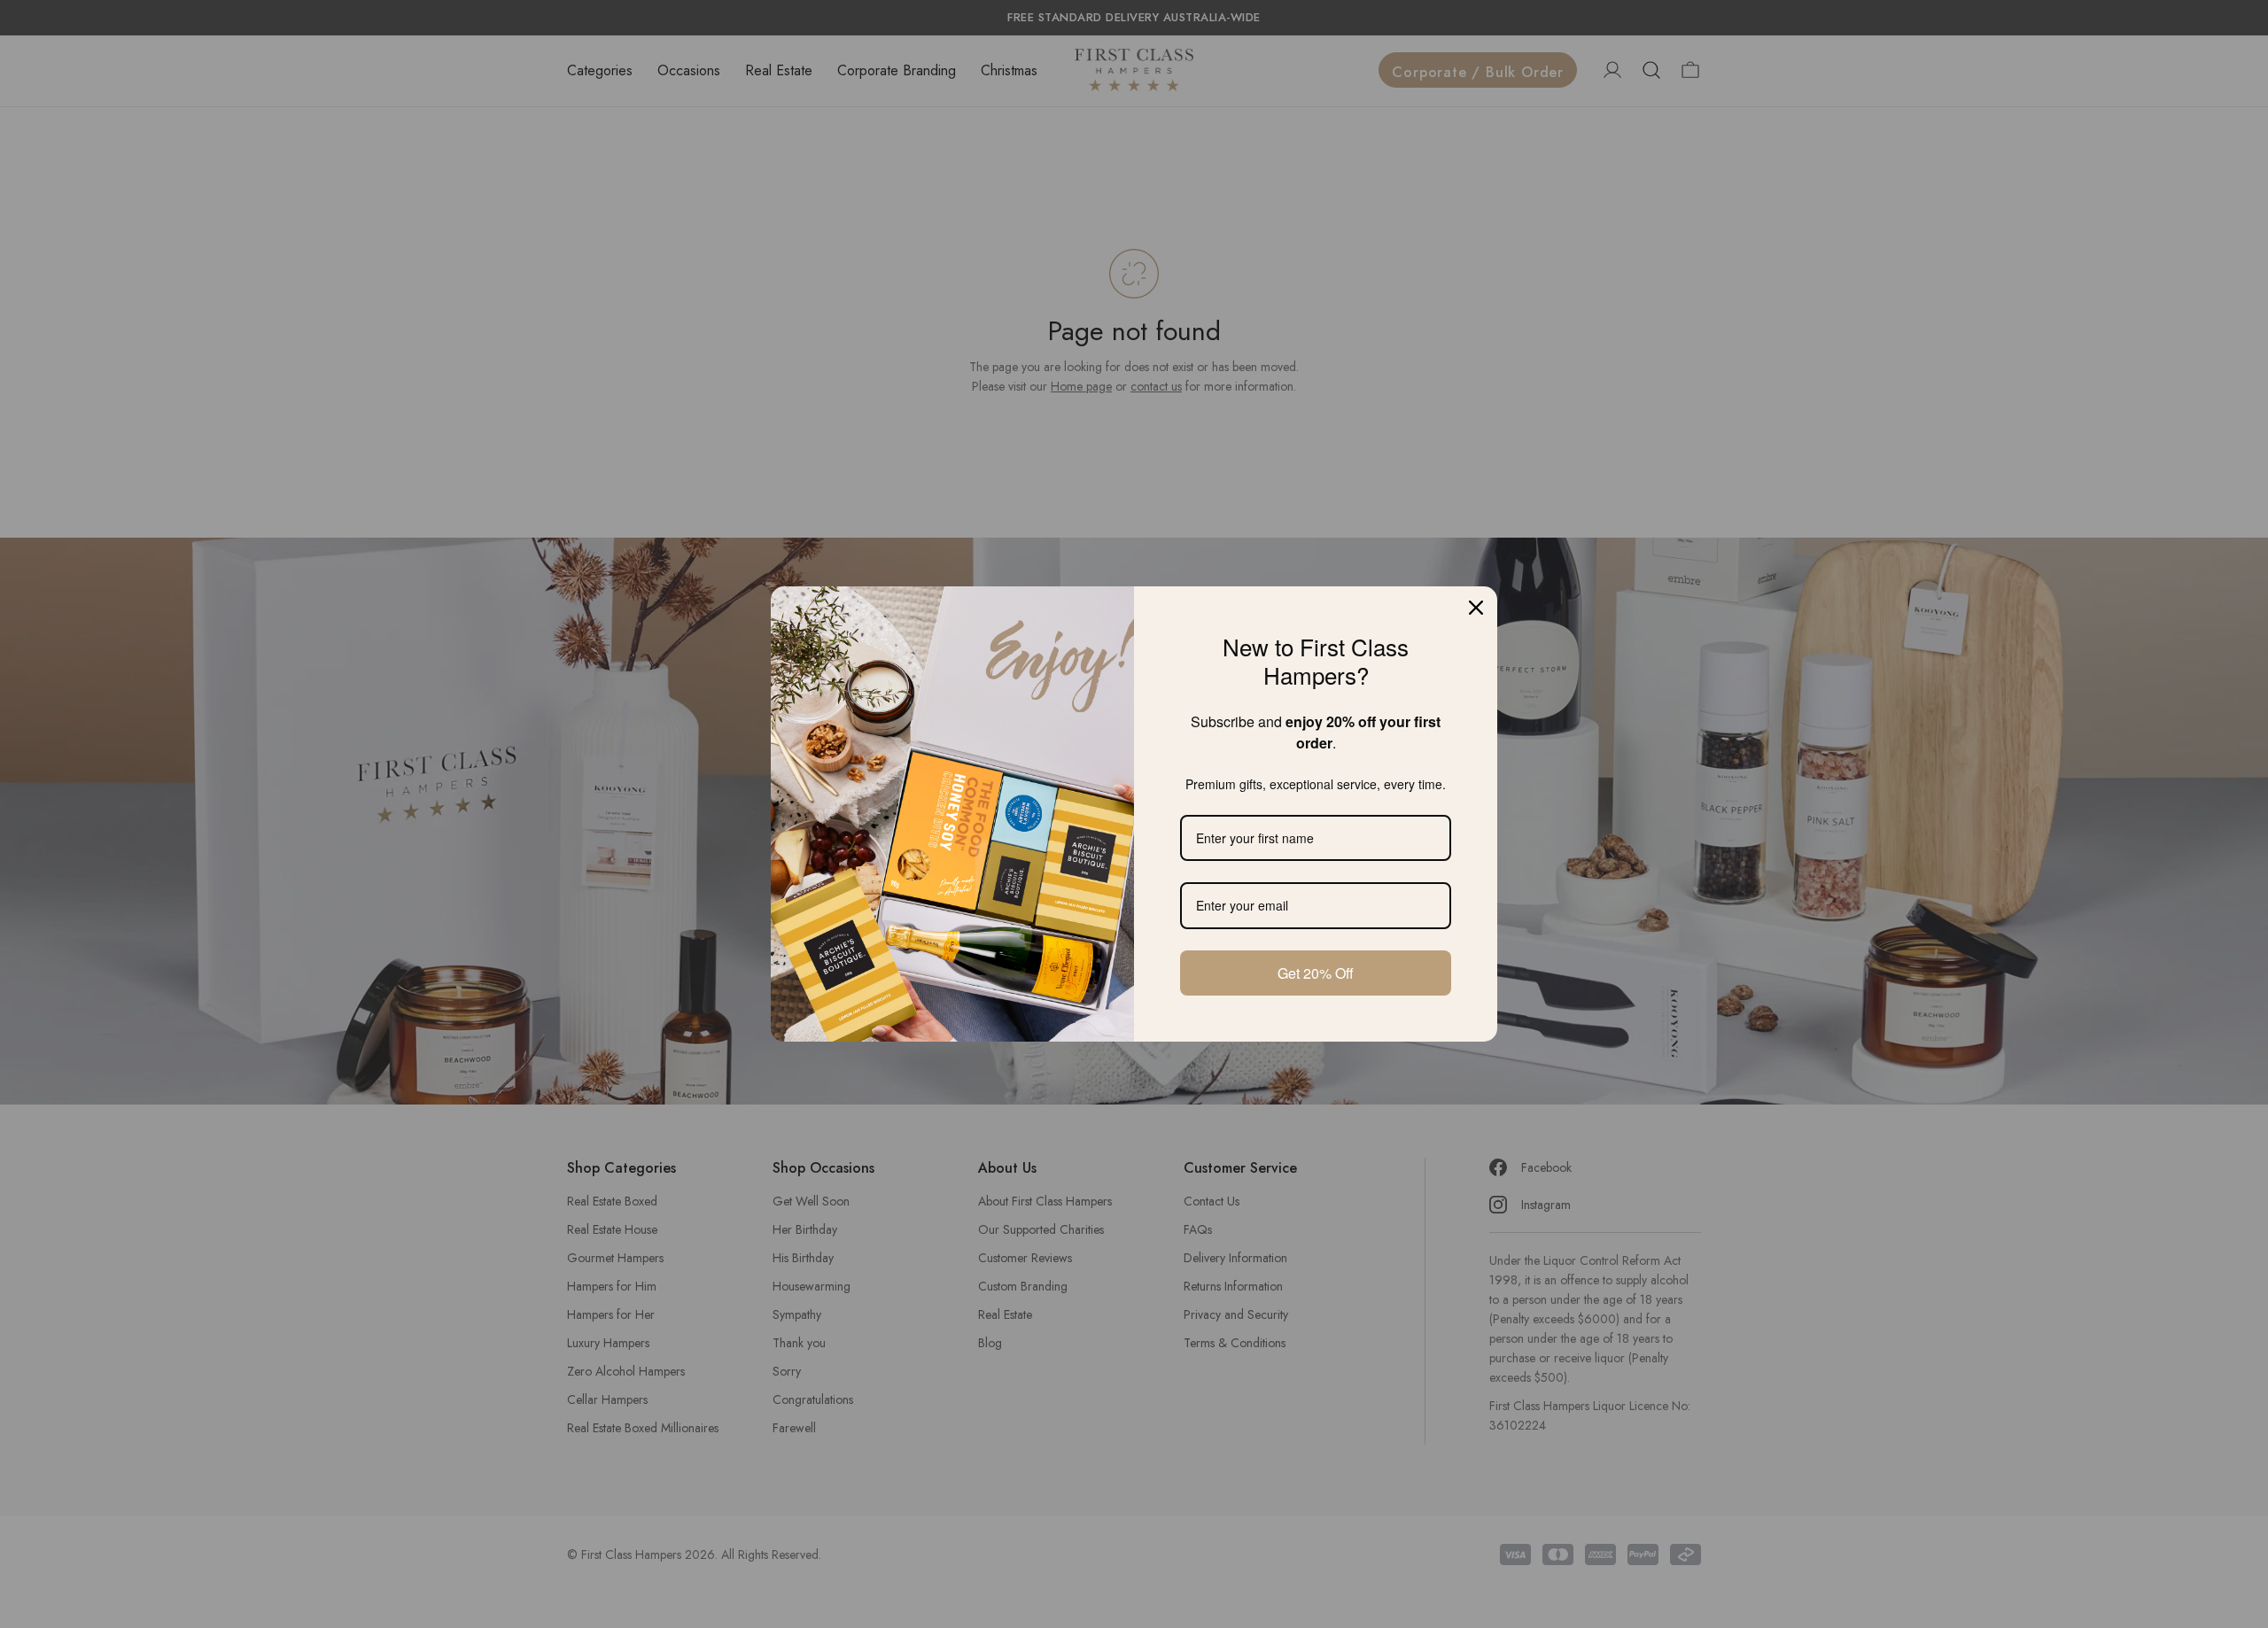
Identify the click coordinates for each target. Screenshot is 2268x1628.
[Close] (1476, 608)
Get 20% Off (1316, 973)
